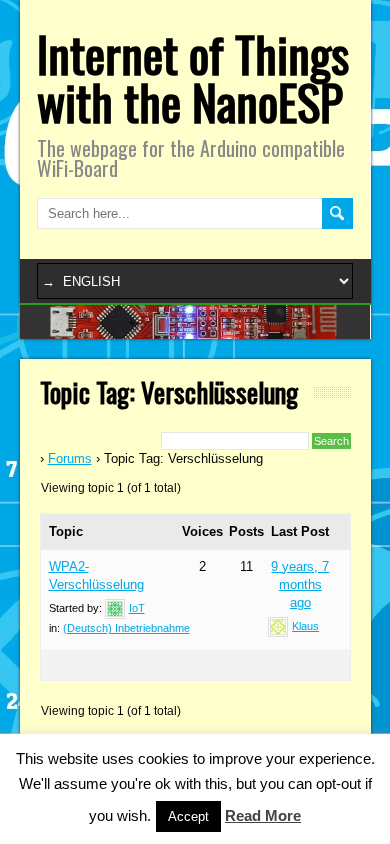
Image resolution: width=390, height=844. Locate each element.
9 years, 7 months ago (300, 584)
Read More (263, 815)
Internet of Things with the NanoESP (193, 77)
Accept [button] (188, 816)
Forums (70, 458)
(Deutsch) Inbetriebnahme (126, 628)
